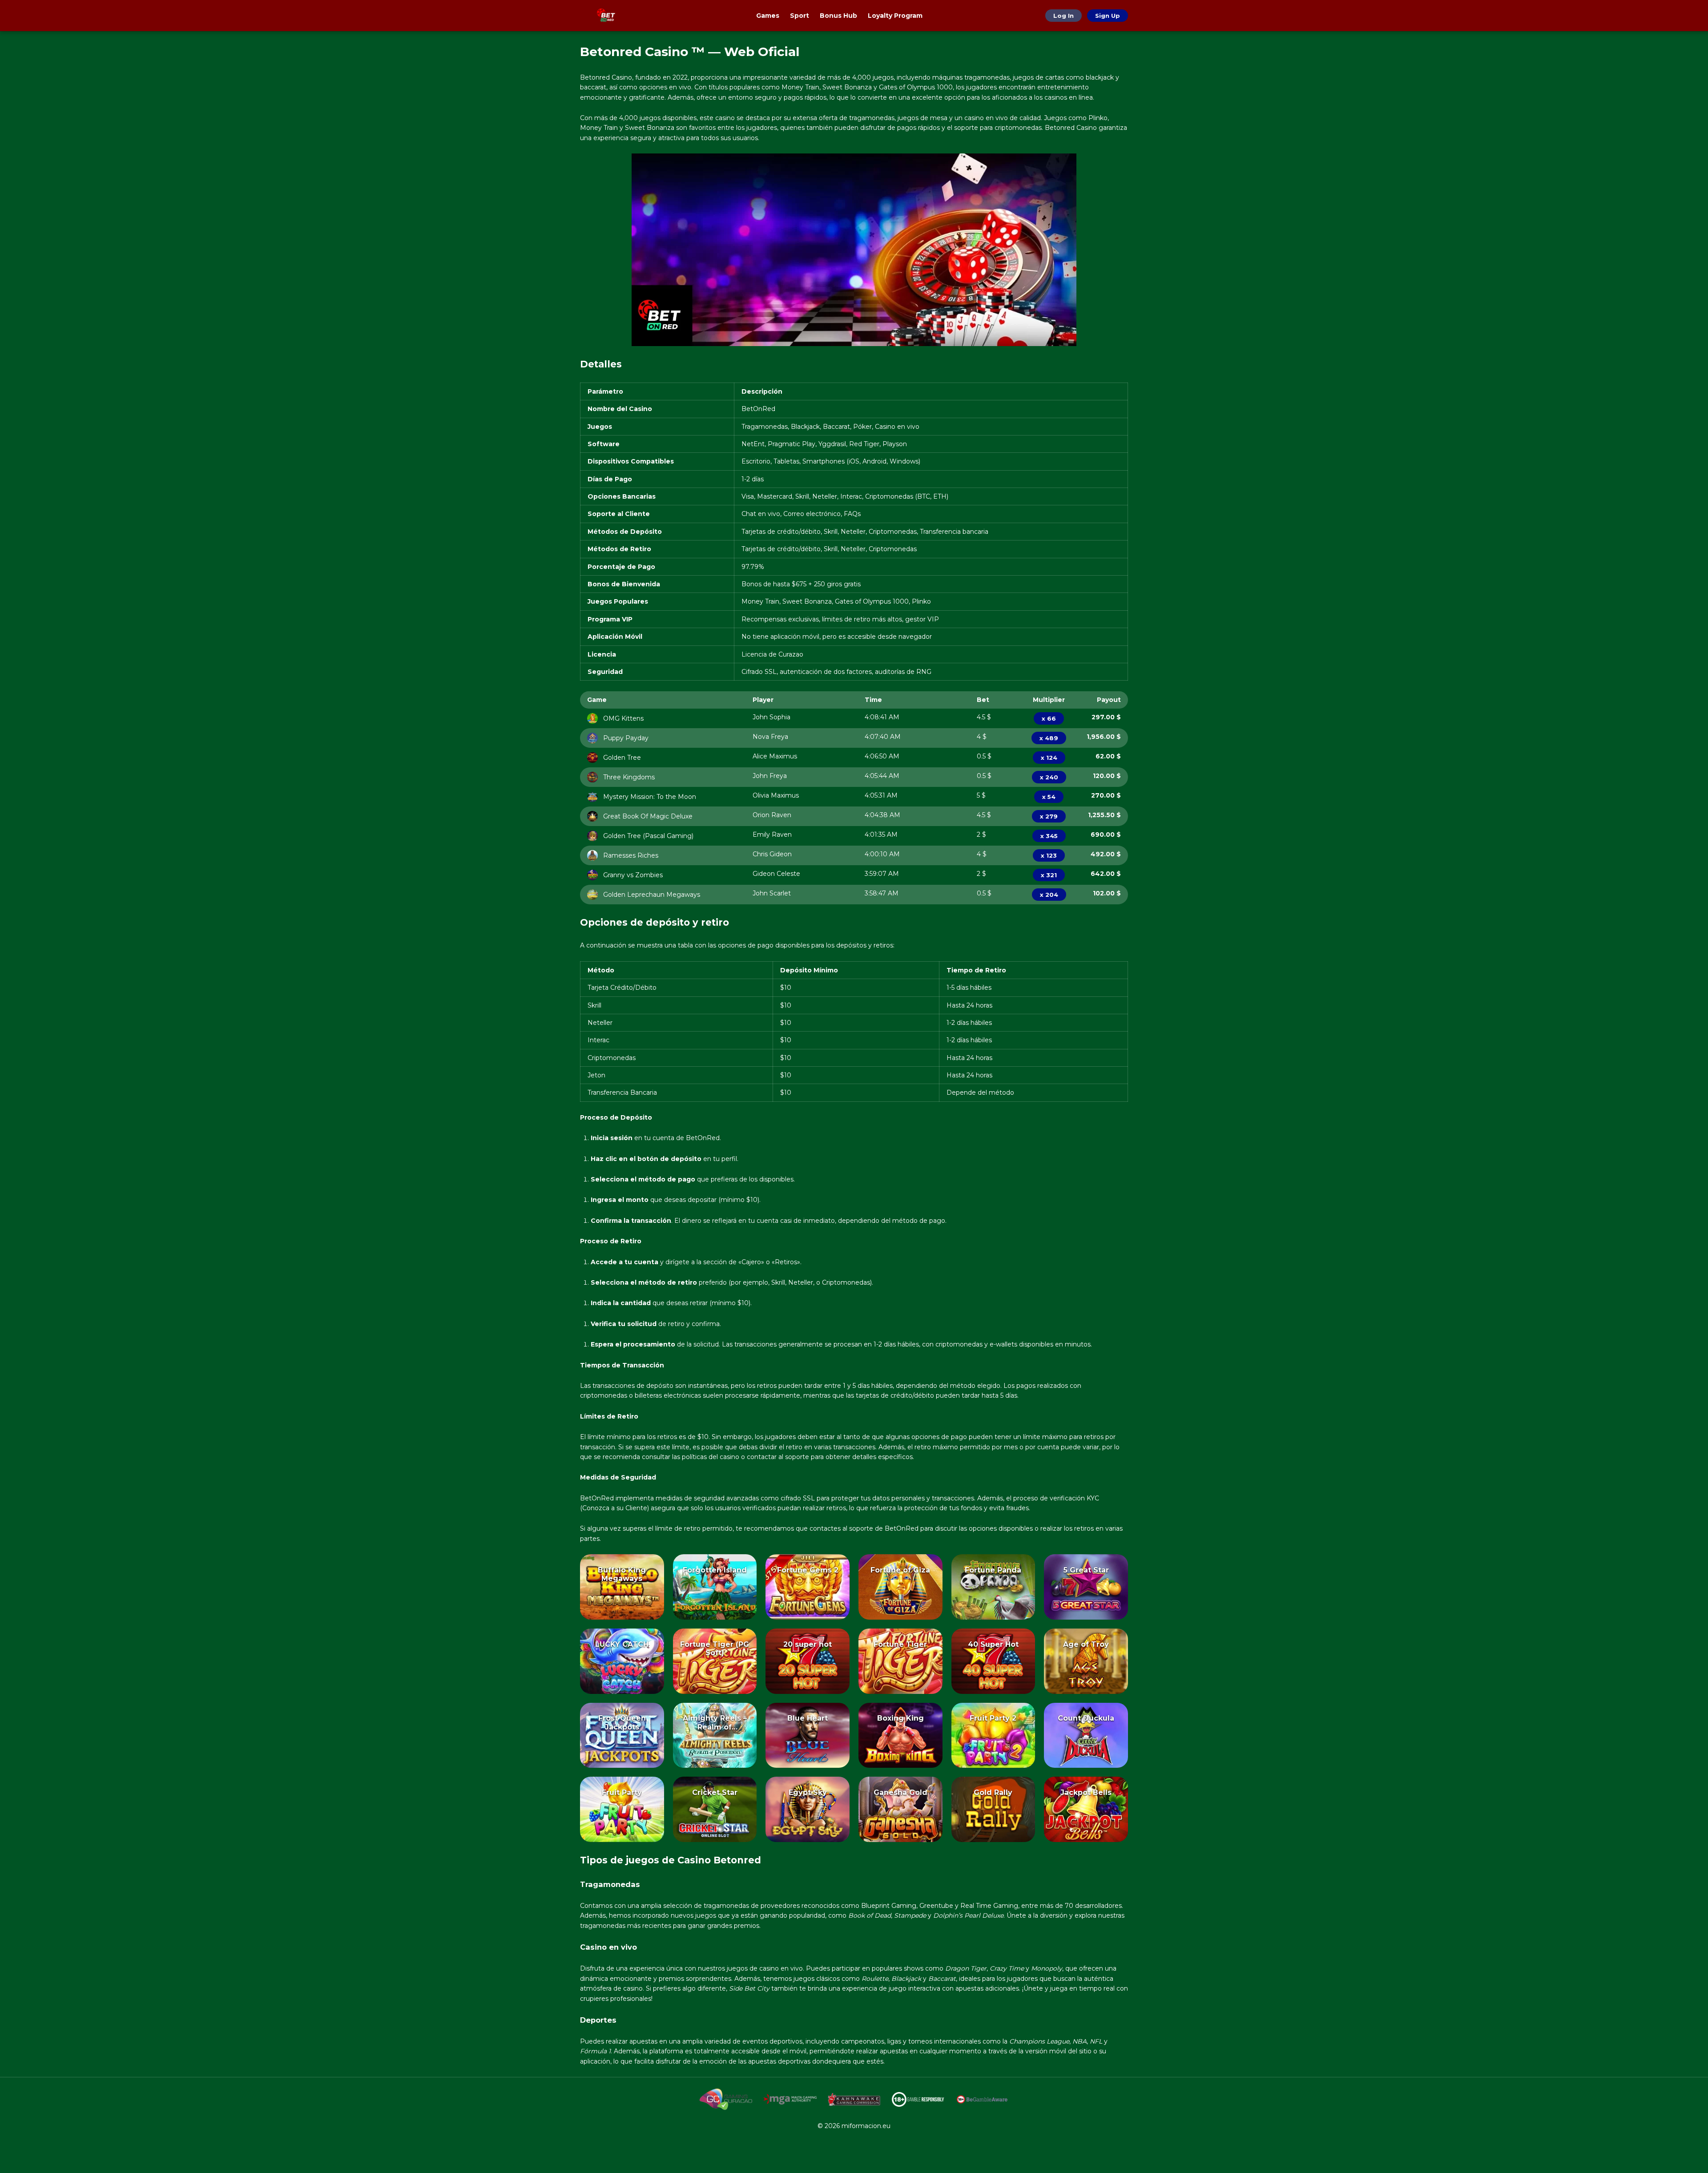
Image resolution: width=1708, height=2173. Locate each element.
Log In (1063, 16)
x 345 (1049, 836)
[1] (622, 1600)
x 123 (1049, 855)
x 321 (1049, 875)
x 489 (1049, 738)
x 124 (1049, 758)
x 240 (1049, 777)
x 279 (1049, 816)
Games (768, 16)
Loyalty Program (895, 16)
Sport (800, 16)
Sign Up (1108, 16)
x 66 (1049, 718)
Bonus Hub (838, 16)
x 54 (1049, 797)
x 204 (1049, 895)
